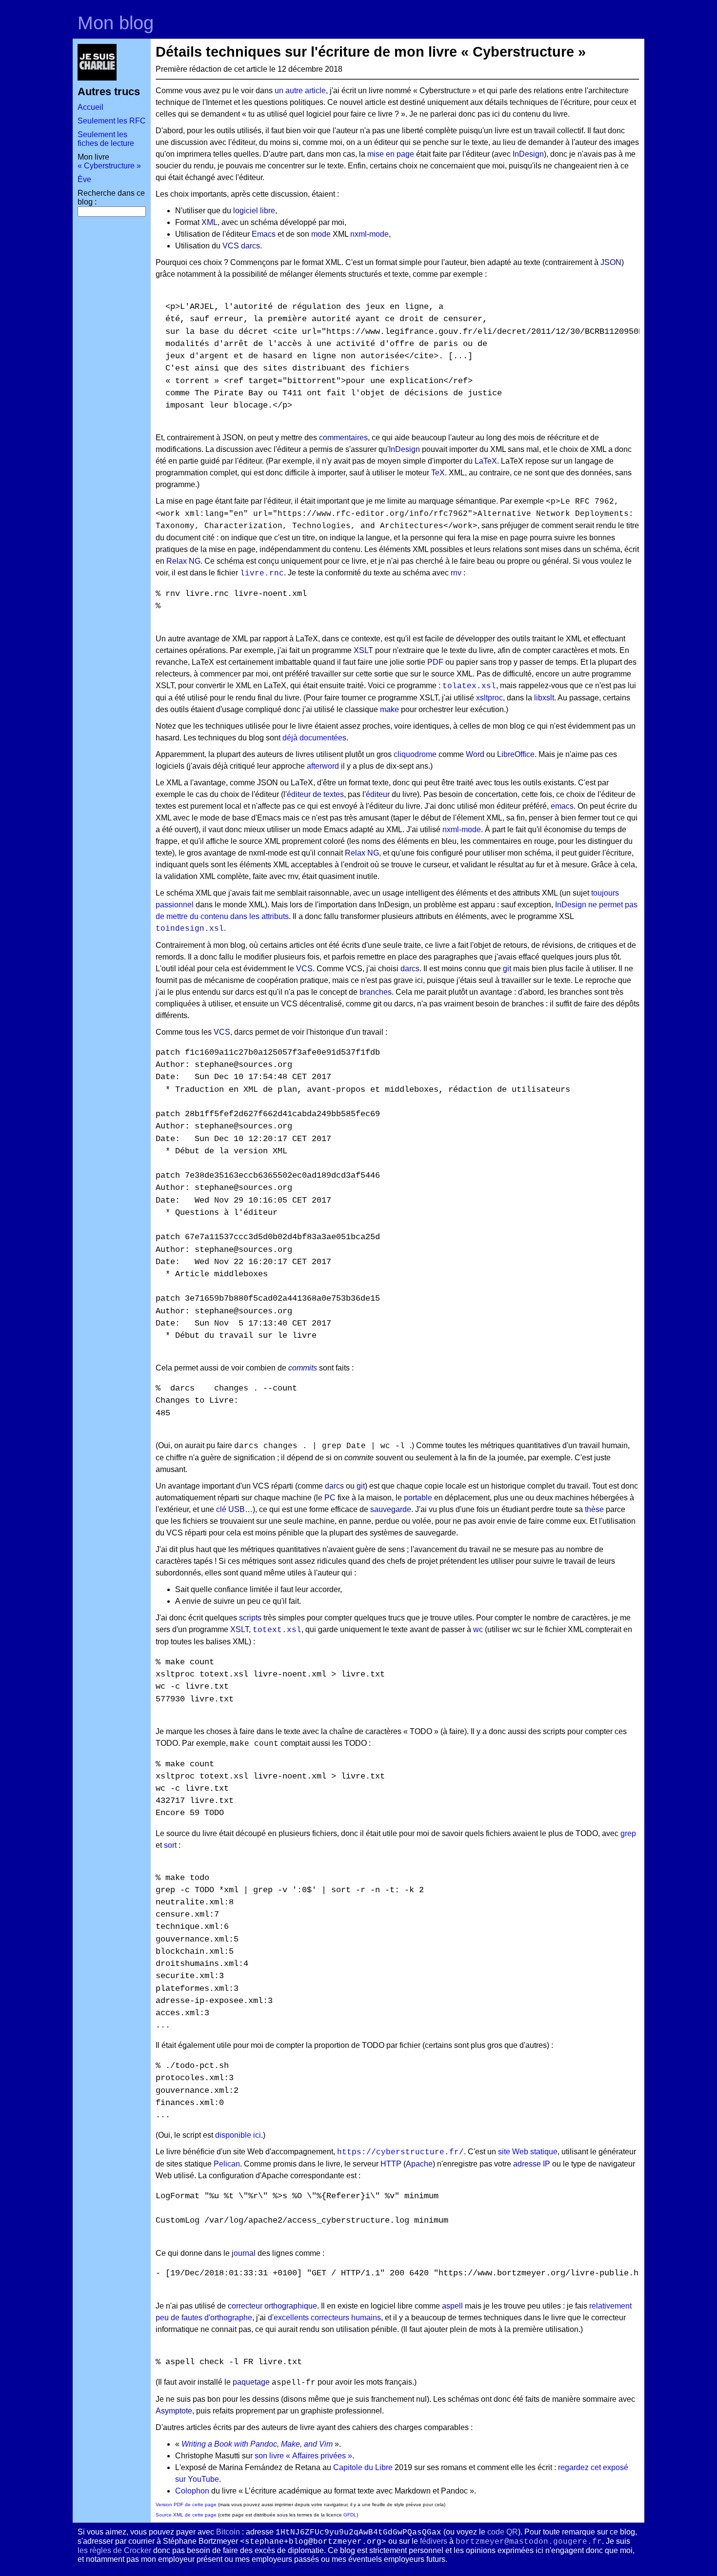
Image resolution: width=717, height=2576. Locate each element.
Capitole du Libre (363, 2467)
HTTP (391, 2164)
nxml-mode (369, 234)
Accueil (90, 107)
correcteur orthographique (272, 2306)
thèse (594, 1509)
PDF (435, 662)
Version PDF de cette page (186, 2504)
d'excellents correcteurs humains (324, 2318)
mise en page (391, 154)
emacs (562, 806)
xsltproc (489, 698)
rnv (456, 573)
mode (321, 234)
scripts (250, 1618)
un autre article (300, 91)
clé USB (230, 1509)
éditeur (378, 794)
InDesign (528, 154)
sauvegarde (391, 1509)
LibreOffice (516, 754)
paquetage (251, 2382)
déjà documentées (314, 738)
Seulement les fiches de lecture (106, 139)
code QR (503, 2532)
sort (170, 1845)
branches (376, 992)
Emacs (264, 234)
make (389, 709)
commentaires (343, 438)
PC (330, 1498)
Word (475, 754)
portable (418, 1498)
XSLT (363, 650)
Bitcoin (228, 2532)
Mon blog (116, 23)
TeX (438, 473)
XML (209, 222)
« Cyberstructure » (109, 166)
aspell (452, 2306)
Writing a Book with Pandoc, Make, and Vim (257, 2444)
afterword (323, 766)
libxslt (544, 698)
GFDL (350, 2515)
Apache (419, 2164)
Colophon (192, 2491)
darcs (250, 246)
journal (244, 2253)
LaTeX (486, 461)
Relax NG (183, 561)
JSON (611, 262)
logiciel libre (254, 211)
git (507, 969)
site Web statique (528, 2152)
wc (478, 1629)
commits (303, 1368)
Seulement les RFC (112, 121)
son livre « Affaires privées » (303, 2456)
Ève (84, 179)
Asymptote (174, 2411)
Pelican (227, 2164)
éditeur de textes (315, 794)
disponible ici (238, 2135)
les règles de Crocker (114, 2550)
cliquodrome (415, 754)
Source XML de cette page (186, 2515)
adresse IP (532, 2164)
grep (628, 1833)
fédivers (434, 2541)
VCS (231, 246)
